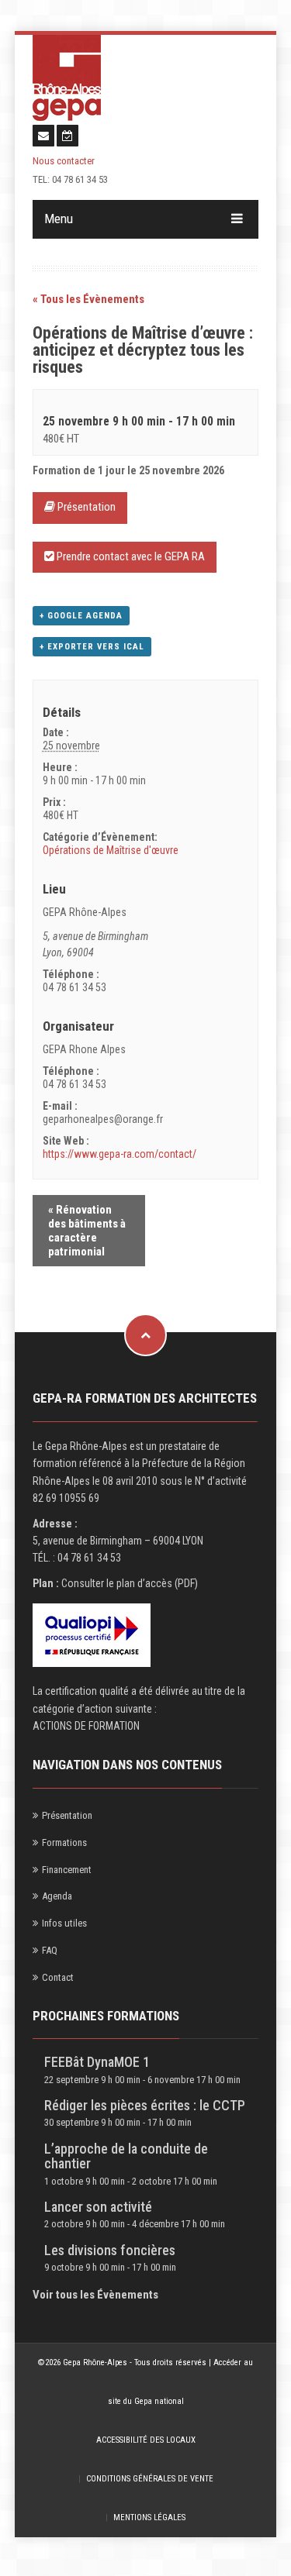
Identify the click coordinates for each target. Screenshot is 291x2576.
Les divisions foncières (110, 2250)
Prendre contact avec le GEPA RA (130, 556)
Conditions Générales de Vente (150, 2479)
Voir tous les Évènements (95, 2295)
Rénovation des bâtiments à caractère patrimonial (87, 1231)
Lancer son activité (98, 2207)
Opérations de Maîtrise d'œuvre (111, 850)
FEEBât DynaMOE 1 (97, 2062)
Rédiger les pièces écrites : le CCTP (145, 2105)
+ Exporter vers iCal (92, 647)
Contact (58, 1977)
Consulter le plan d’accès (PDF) (130, 1583)
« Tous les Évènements (88, 299)
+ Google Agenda (81, 616)
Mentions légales (149, 2517)
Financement (67, 1870)
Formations (64, 1842)
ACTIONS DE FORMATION (86, 1726)
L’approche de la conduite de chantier (126, 2156)
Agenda (57, 1896)
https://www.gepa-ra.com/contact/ (120, 1154)
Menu (59, 219)
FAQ (50, 1950)
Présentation (85, 507)
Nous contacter (64, 161)
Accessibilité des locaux (146, 2440)
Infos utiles (64, 1923)
